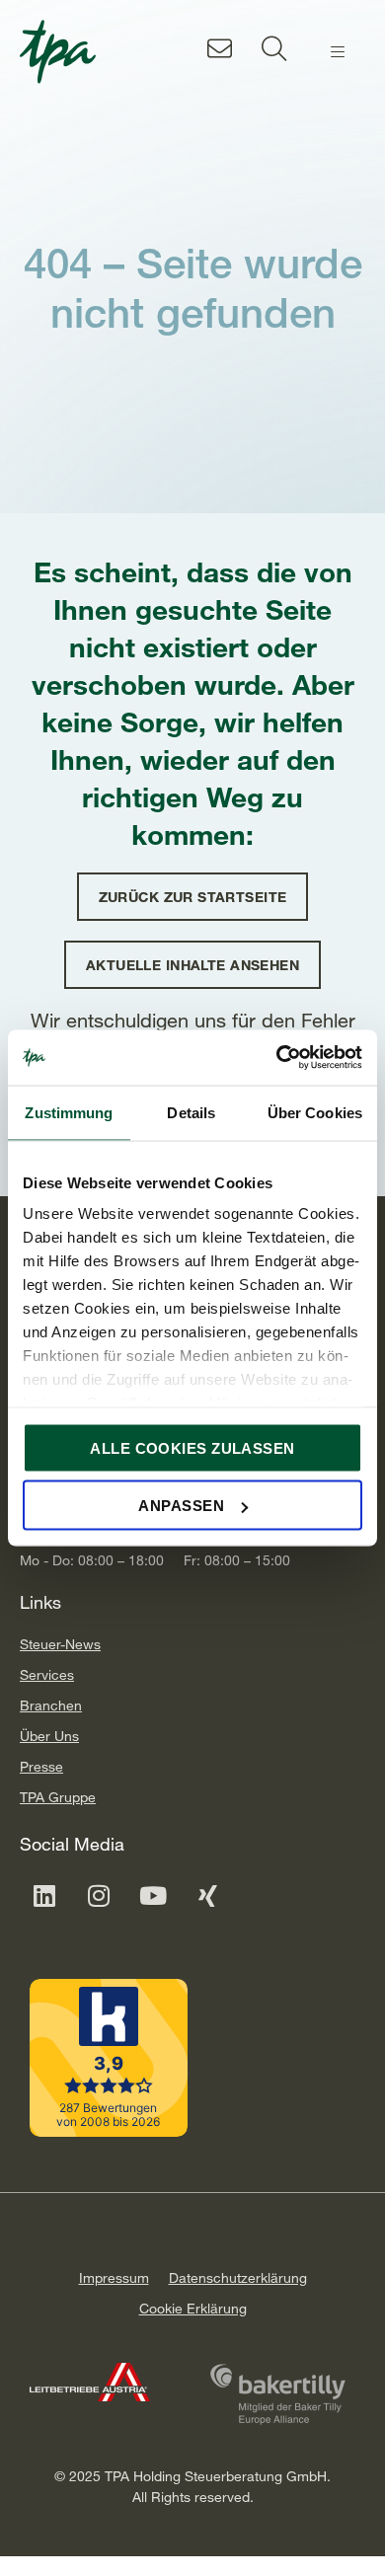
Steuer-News (60, 1644)
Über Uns (49, 1736)
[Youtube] (153, 1895)
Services (47, 1674)
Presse (41, 1766)
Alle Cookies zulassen (192, 1447)
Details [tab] (191, 1112)
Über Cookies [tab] (315, 1112)
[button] (338, 52)
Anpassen (181, 1506)
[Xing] (207, 1895)
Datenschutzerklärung (238, 2277)
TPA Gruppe (58, 1797)
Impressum (114, 2277)
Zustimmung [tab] (69, 1112)
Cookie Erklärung (193, 2308)
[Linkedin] (44, 1895)
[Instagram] (99, 1895)
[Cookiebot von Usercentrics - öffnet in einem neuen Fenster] (277, 1058)
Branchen (51, 1705)
